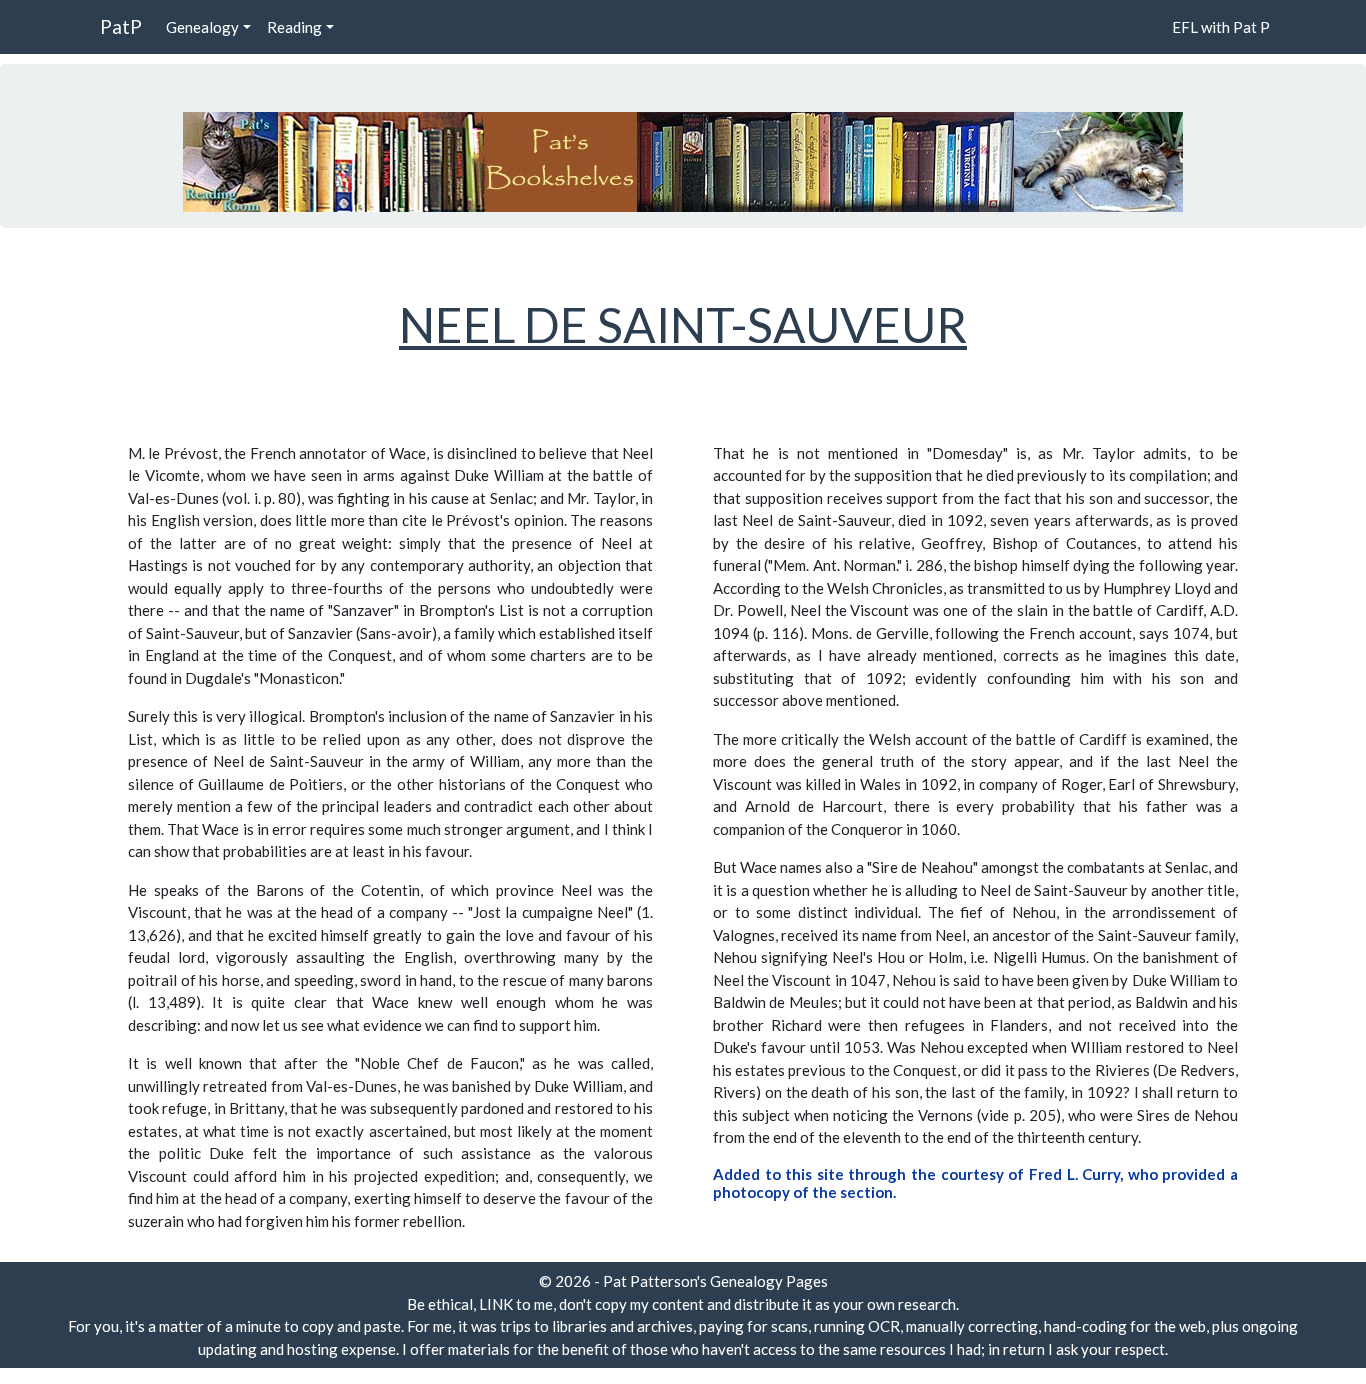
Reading (294, 27)
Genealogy (202, 27)
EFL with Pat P (1221, 27)
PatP (121, 26)
